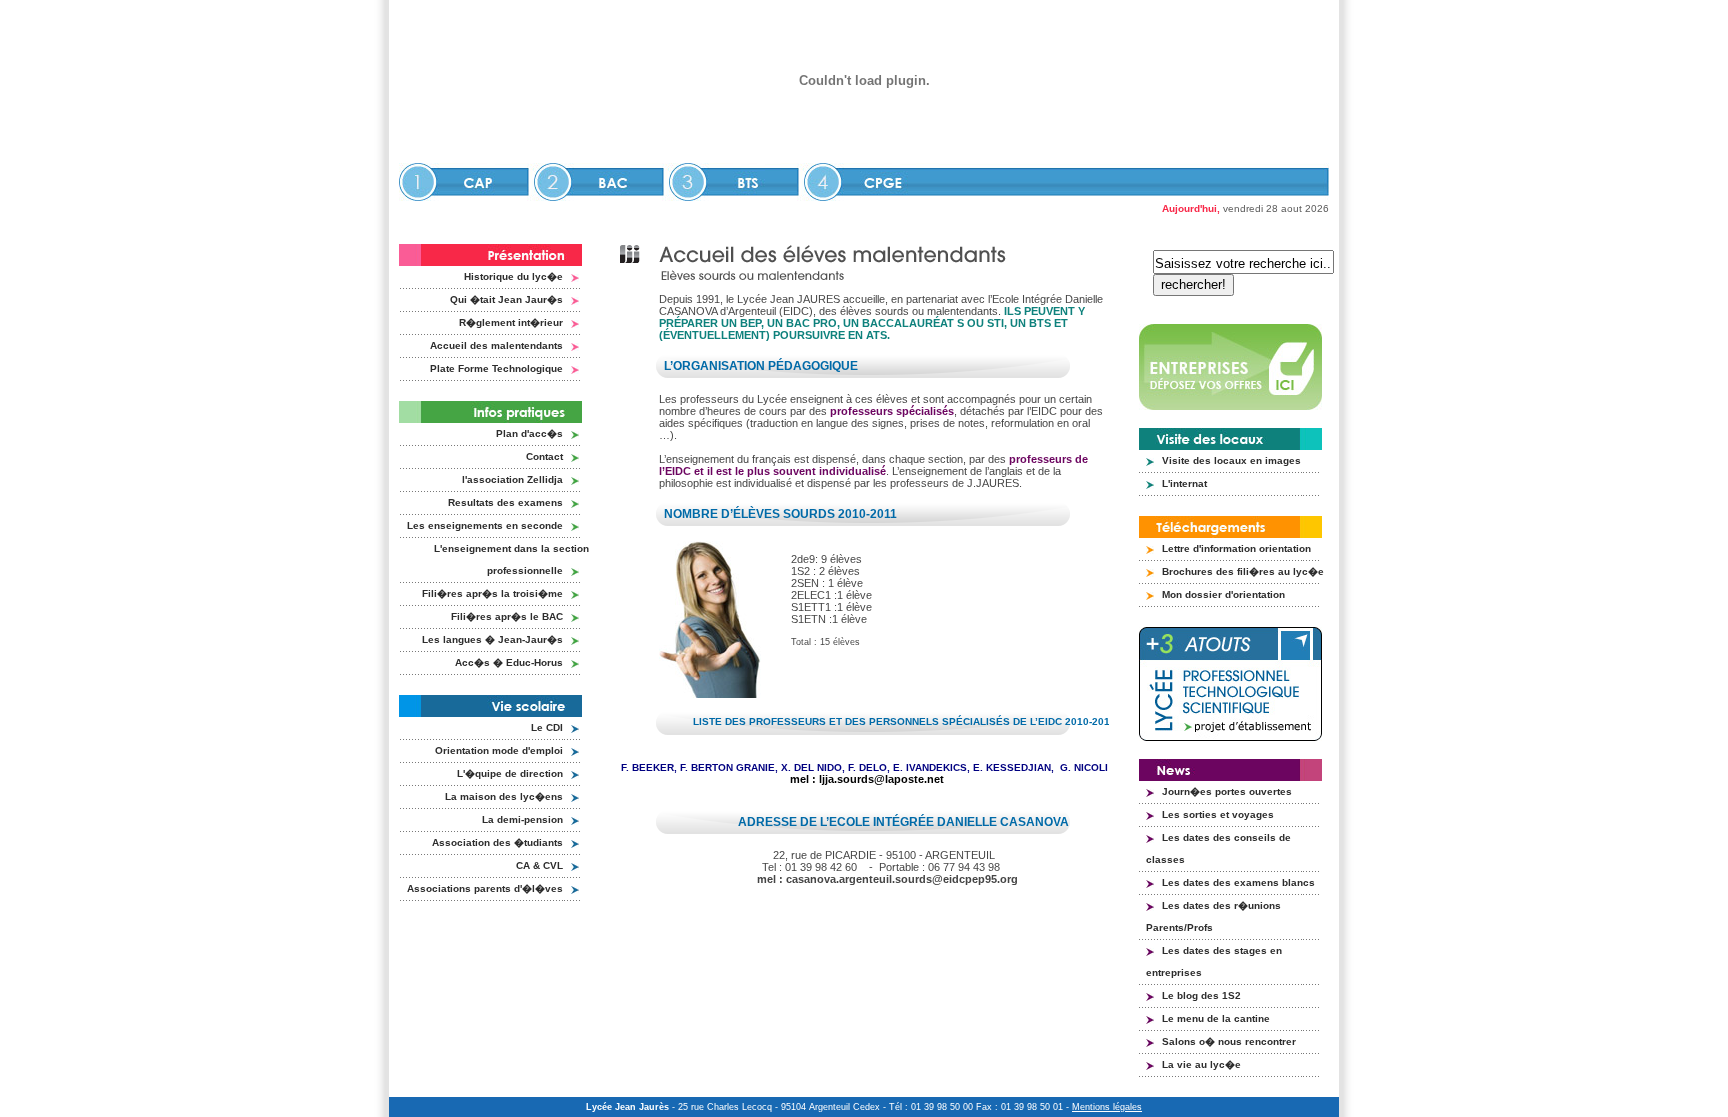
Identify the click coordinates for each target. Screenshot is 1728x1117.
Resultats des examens (505, 502)
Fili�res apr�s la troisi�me (492, 593)
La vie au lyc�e (1201, 1064)
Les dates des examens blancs (1238, 882)
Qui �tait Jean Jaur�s (506, 299)
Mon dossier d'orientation (1223, 594)
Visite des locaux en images (1231, 460)
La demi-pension (522, 819)
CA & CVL (539, 865)
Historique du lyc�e (513, 276)
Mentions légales (1107, 1107)
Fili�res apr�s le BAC (507, 616)
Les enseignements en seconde (485, 525)
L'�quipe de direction (510, 773)
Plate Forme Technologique (496, 368)
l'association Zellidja (512, 479)
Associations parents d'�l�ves (485, 888)
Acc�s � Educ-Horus (509, 662)
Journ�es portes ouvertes (1227, 791)
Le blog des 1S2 (1201, 995)
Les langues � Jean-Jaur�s (492, 639)
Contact (544, 456)
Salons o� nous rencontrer (1229, 1041)
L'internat (1184, 483)
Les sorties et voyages (1218, 814)
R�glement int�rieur (511, 322)
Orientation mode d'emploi (499, 750)
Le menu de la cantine (1216, 1018)
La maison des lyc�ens (504, 796)
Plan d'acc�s (529, 433)
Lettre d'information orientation (1236, 548)
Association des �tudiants (497, 842)
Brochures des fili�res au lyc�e (1243, 571)
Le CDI (547, 727)
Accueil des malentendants (496, 345)
